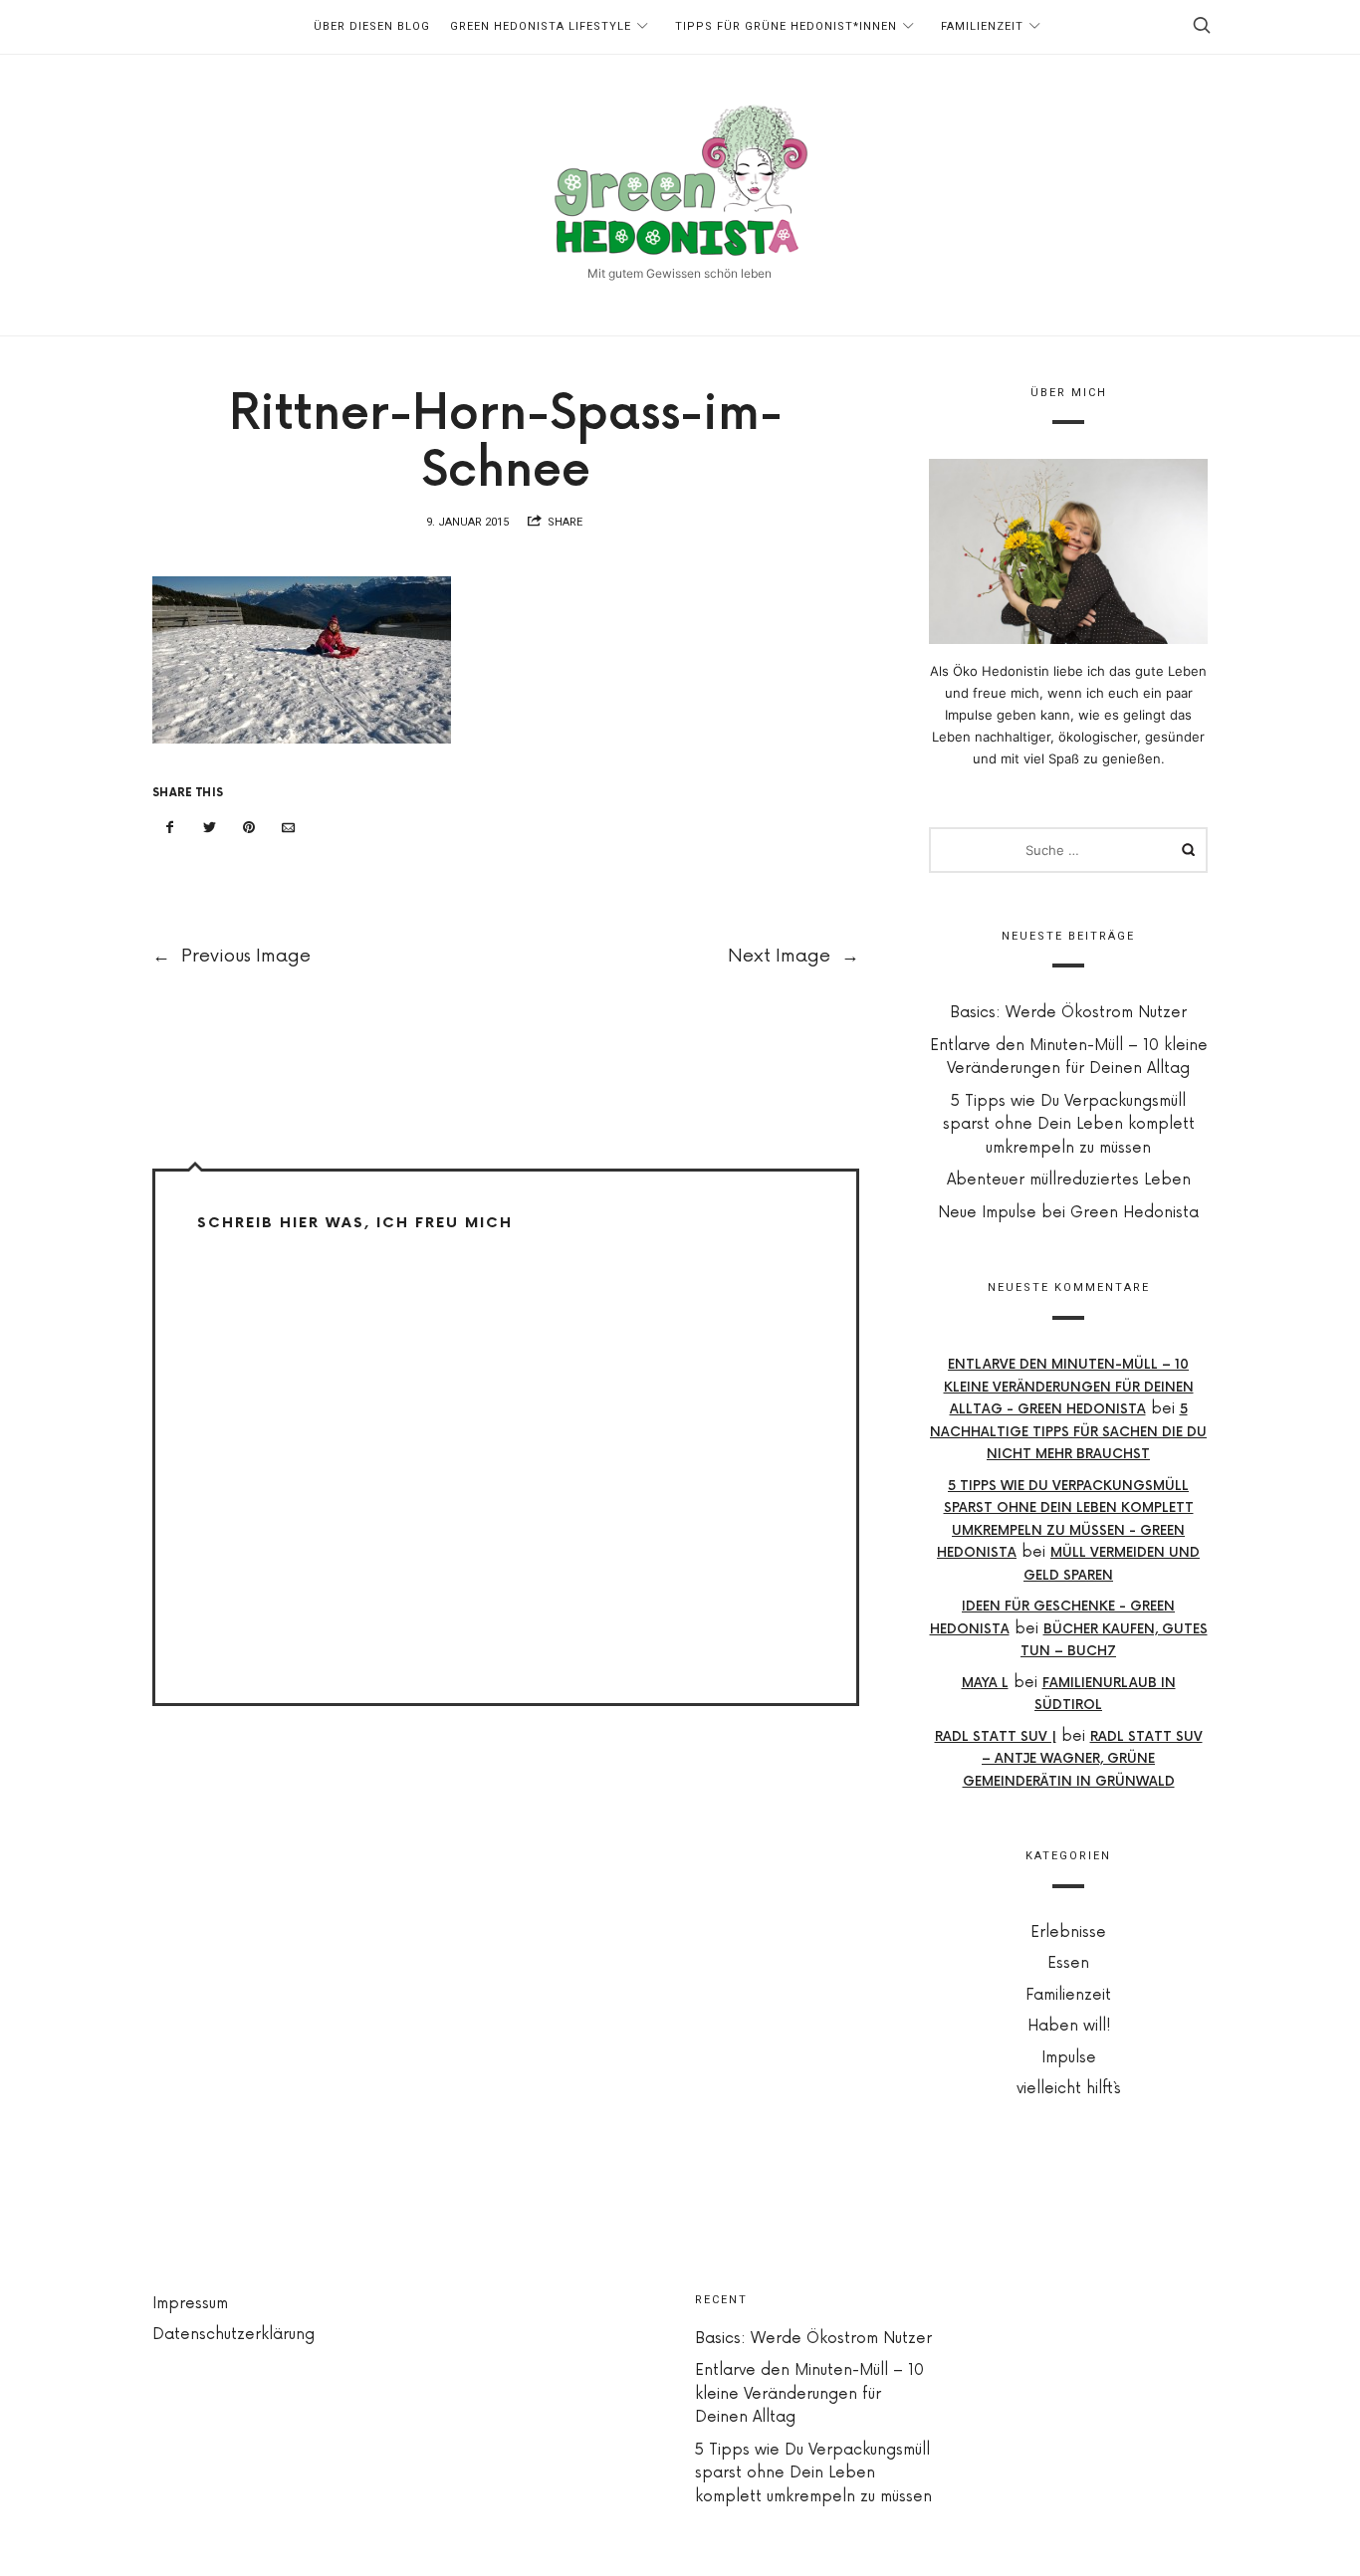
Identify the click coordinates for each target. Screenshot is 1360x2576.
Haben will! (1069, 2026)
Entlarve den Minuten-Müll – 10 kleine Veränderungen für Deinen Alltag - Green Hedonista (1069, 1387)
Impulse (1069, 2058)
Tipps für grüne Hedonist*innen (786, 26)
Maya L (985, 1682)
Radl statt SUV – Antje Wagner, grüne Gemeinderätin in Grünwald (1083, 1758)
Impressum (190, 2304)
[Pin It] (249, 828)
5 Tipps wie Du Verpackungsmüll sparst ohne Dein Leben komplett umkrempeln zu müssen (1069, 1125)
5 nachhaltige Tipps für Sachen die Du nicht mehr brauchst (1068, 1432)
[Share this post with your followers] (210, 828)
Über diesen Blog (372, 26)
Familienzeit (982, 26)
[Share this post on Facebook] (170, 828)
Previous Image (231, 956)
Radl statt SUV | (996, 1736)
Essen (1068, 1963)
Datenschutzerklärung (233, 2335)
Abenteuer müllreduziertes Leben (1069, 1180)
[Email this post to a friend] (289, 828)
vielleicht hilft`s (1069, 2089)
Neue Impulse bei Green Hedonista (1068, 1213)
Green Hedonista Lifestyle (541, 26)
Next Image (793, 956)
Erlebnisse (1068, 1932)
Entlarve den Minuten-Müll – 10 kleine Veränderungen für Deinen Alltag (809, 2394)
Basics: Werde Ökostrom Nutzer (1068, 1013)
